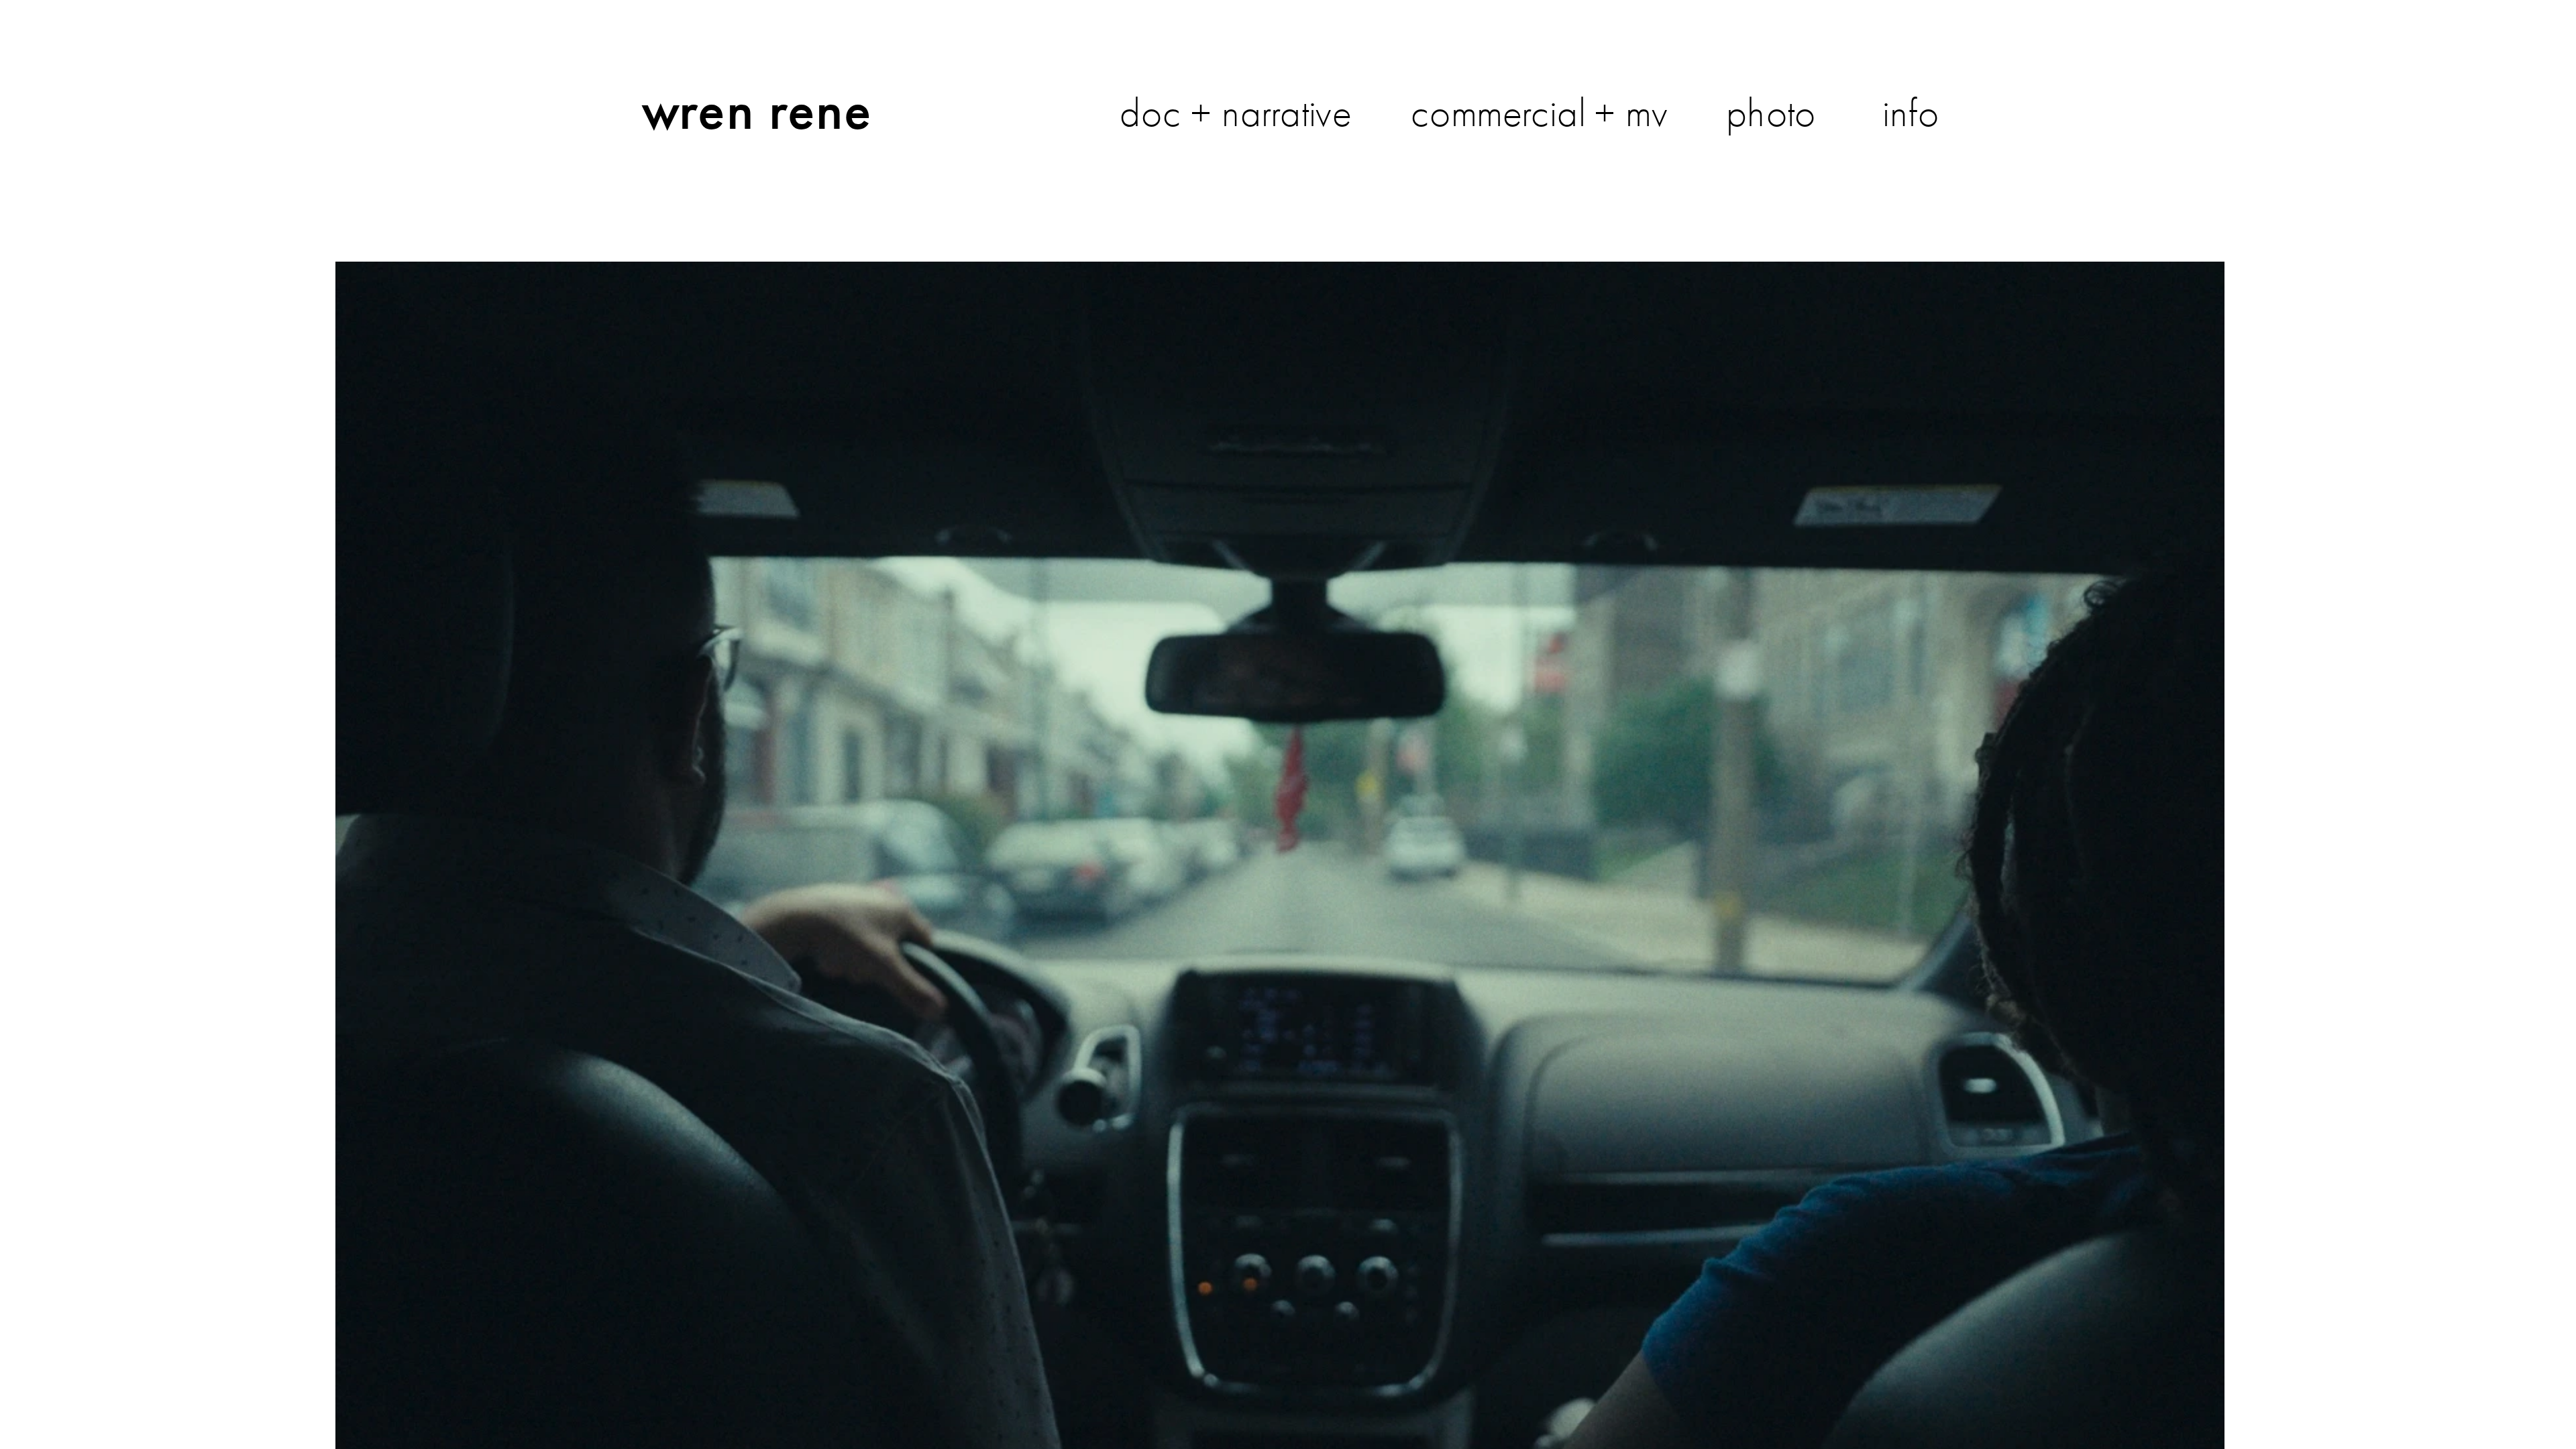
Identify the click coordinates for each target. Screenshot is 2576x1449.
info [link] (1911, 113)
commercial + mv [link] (1539, 113)
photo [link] (1771, 113)
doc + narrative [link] (1235, 113)
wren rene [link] (757, 109)
